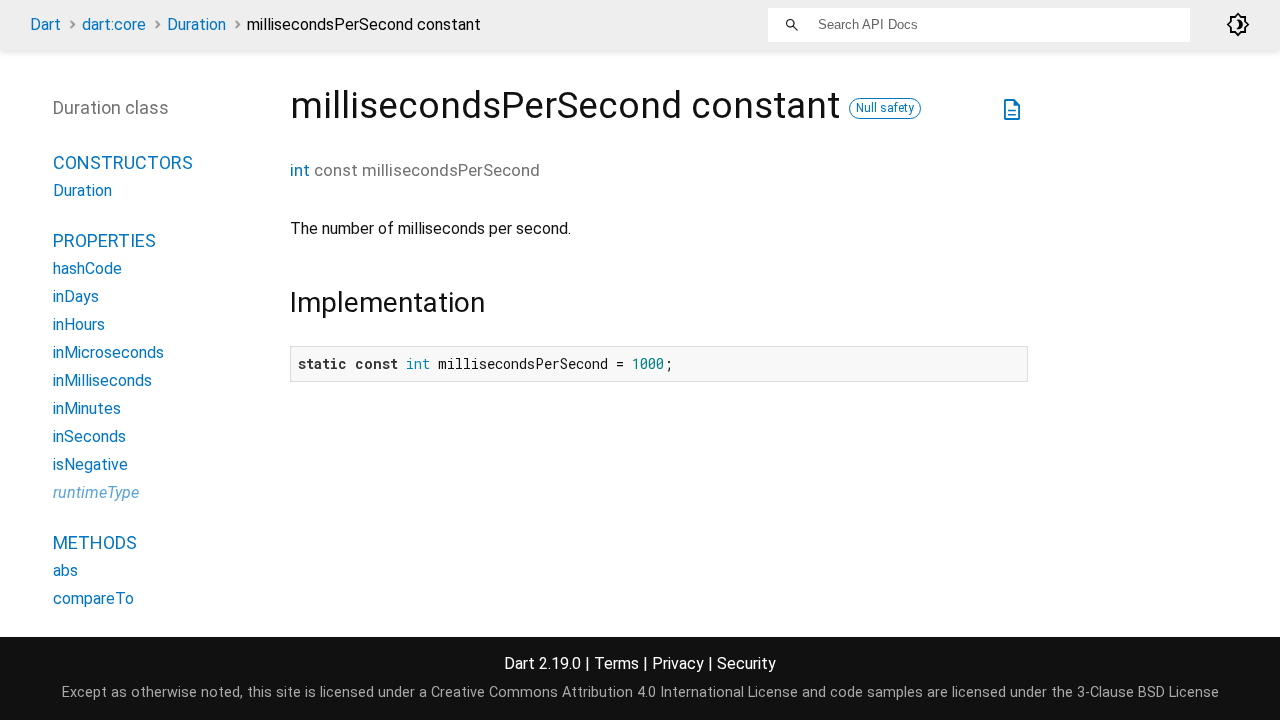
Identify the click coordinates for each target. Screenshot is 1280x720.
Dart (45, 24)
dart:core (114, 24)
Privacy (678, 663)
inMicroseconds (108, 352)
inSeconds (89, 436)
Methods (95, 542)
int (300, 170)
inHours (79, 324)
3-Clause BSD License (1148, 692)
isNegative (90, 464)
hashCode (87, 268)
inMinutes (87, 408)
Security (746, 663)
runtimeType (96, 492)
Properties (104, 240)
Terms (616, 663)
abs (65, 570)
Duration (196, 24)
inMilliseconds (102, 380)
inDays (76, 296)
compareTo (93, 598)
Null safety (885, 108)
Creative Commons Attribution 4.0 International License (614, 692)
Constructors (123, 162)
